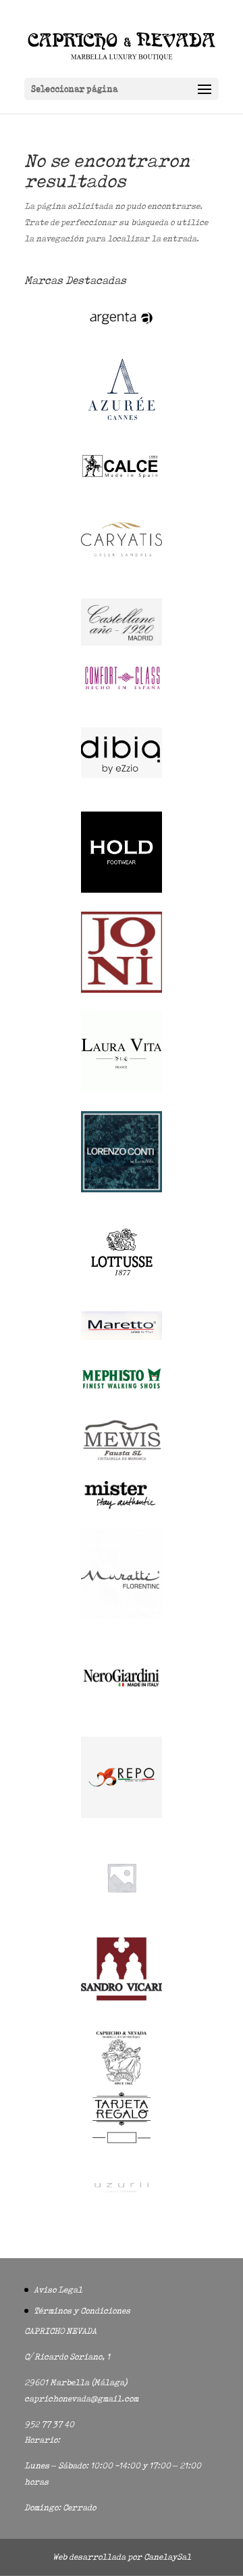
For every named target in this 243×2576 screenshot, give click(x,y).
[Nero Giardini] (122, 1715)
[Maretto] (122, 1337)
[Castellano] (122, 643)
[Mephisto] (122, 1396)
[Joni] (122, 990)
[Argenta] (122, 331)
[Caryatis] (122, 577)
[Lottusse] (122, 1289)
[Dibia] (122, 790)
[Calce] (122, 476)
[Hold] (122, 890)
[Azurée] (122, 431)
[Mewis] (122, 1459)
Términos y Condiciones (82, 2311)
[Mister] (122, 1507)
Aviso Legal (58, 2290)
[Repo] (122, 1815)
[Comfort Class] (122, 689)
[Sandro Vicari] (122, 1997)
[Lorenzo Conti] (122, 1189)
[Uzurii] (122, 2204)
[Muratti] (122, 1615)
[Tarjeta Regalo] (122, 2146)
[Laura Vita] (122, 1089)
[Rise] (122, 1915)
